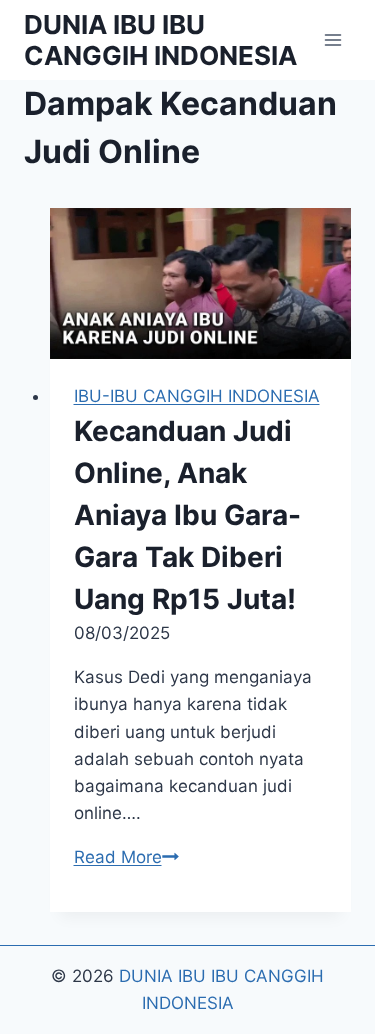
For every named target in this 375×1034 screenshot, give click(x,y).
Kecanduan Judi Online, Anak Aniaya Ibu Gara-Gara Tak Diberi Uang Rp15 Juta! (187, 515)
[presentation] (201, 283)
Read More (126, 857)
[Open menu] (332, 39)
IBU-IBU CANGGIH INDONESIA (197, 396)
